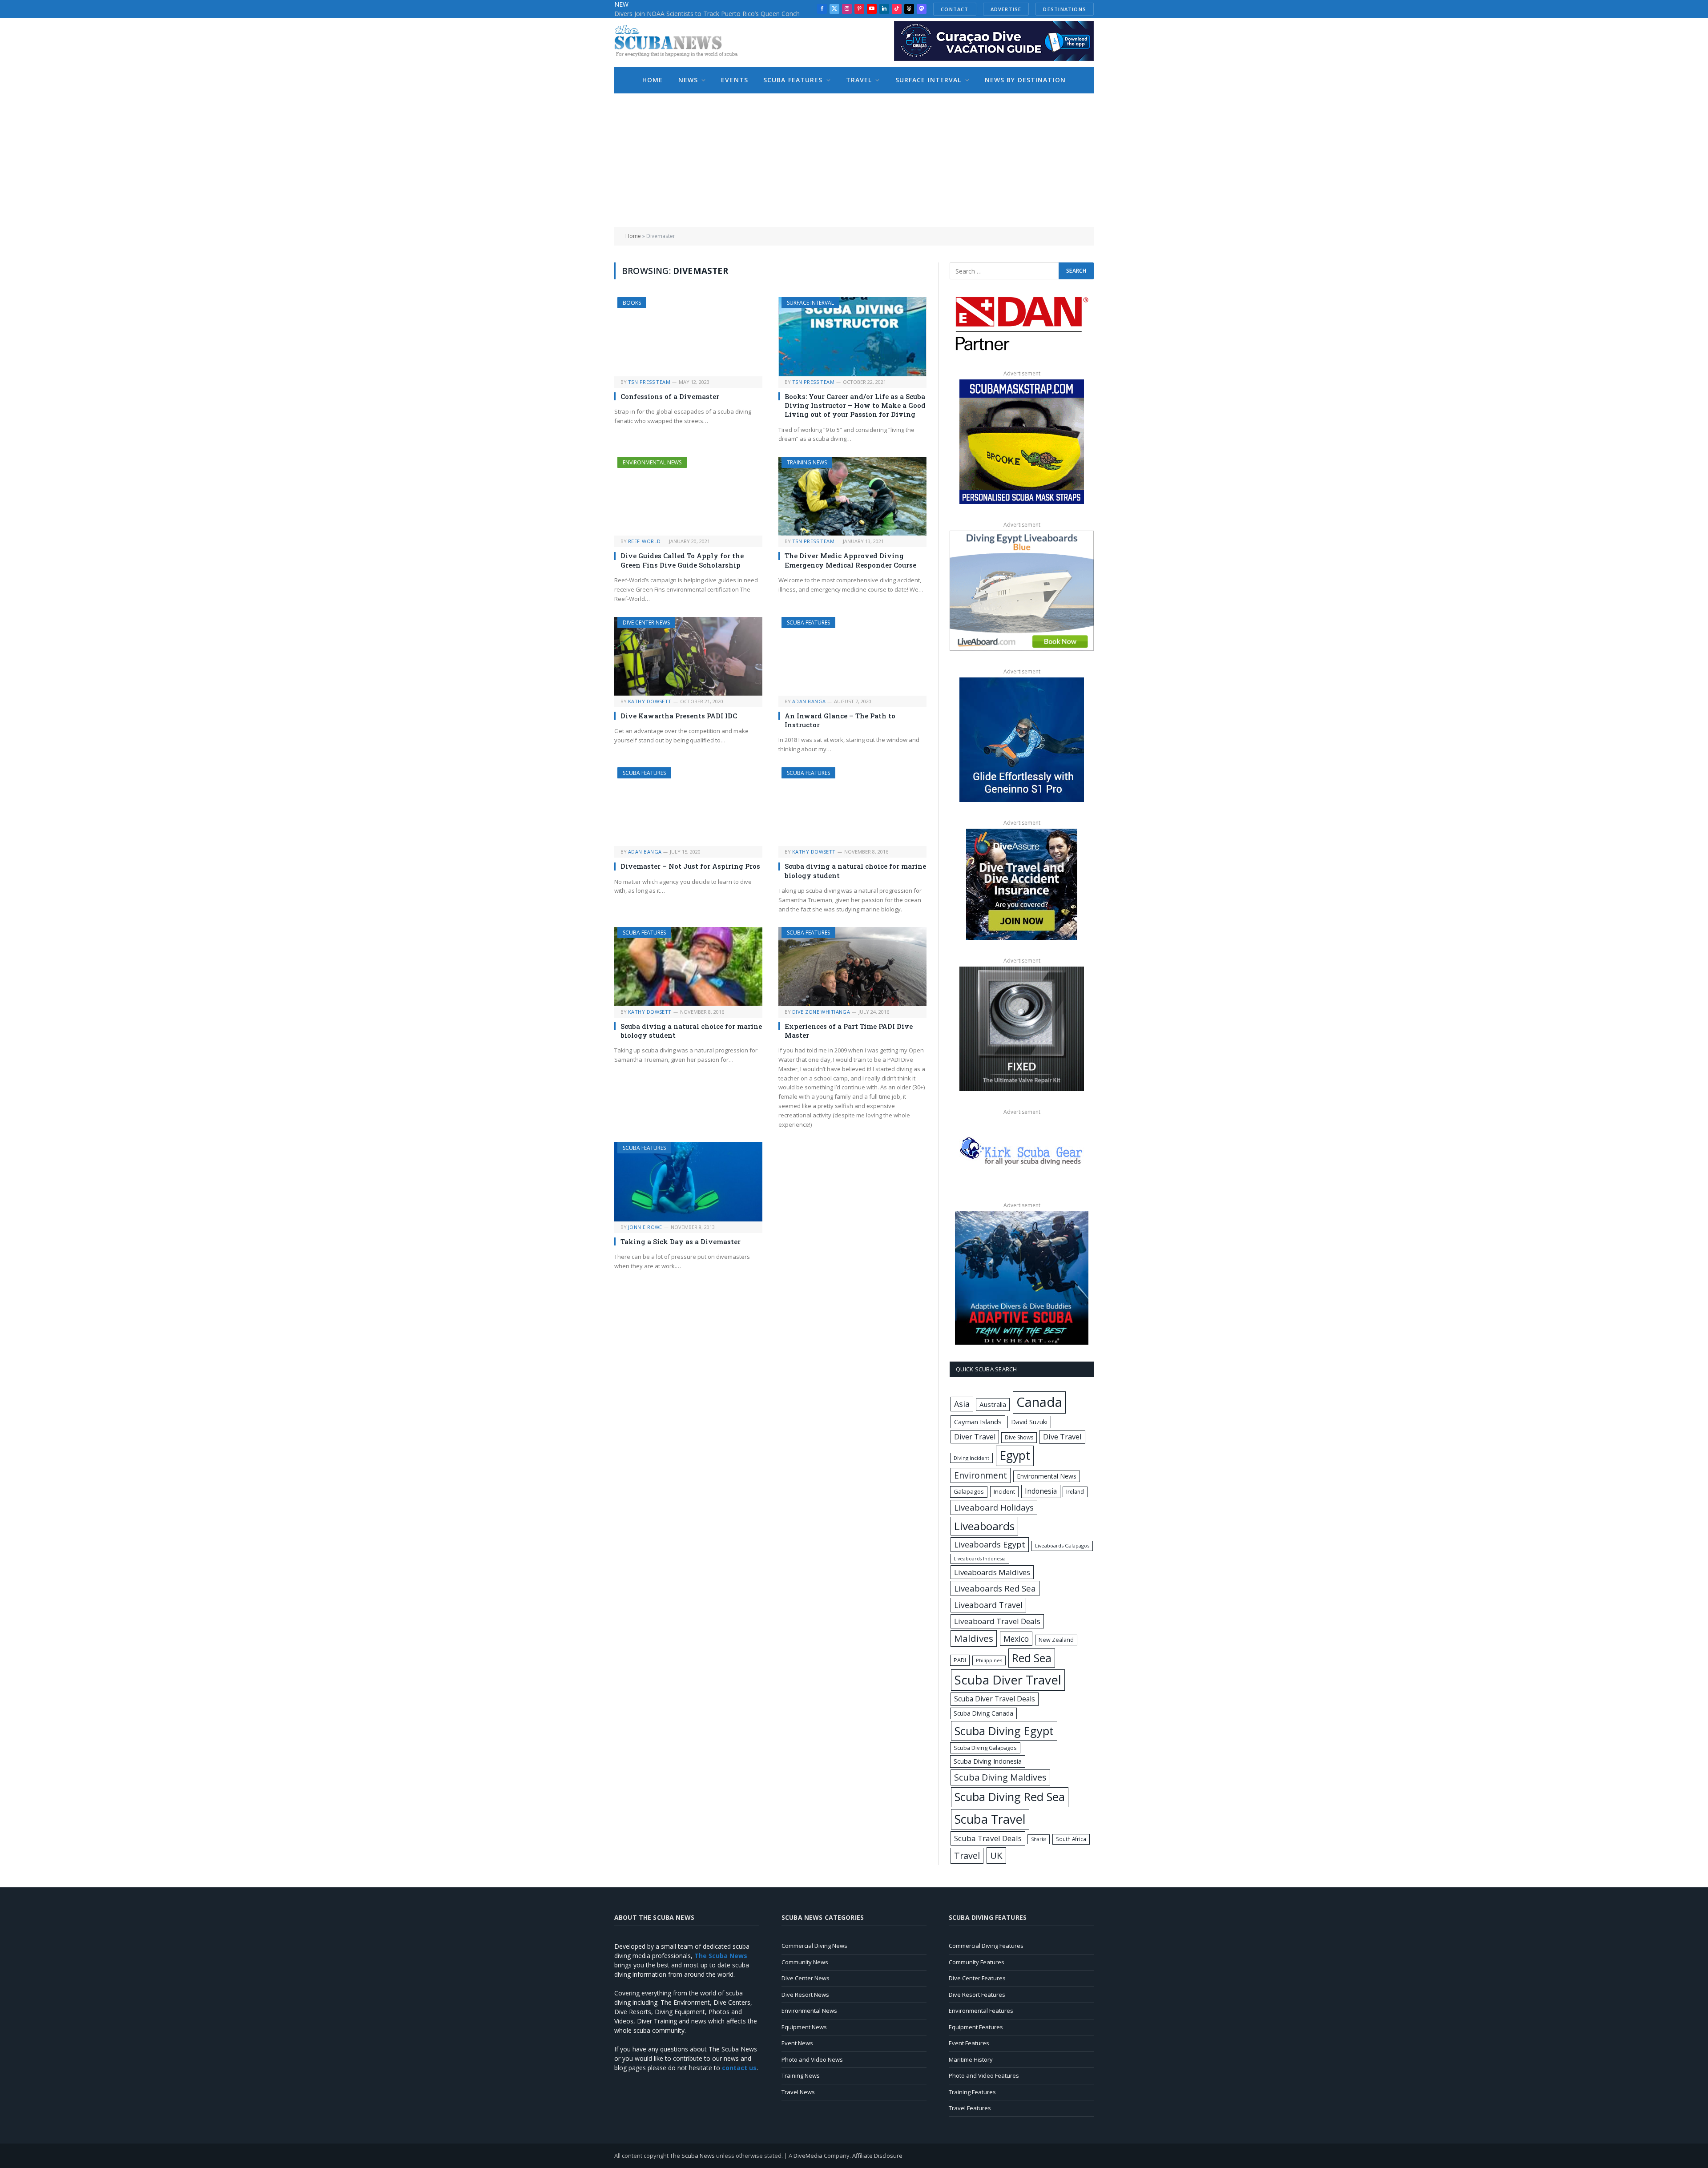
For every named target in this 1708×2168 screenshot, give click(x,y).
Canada (1039, 1402)
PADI (960, 1660)
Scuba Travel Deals (988, 1838)
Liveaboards (984, 1526)
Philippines (989, 1660)
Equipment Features (976, 2027)
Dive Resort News (805, 1995)
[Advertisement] (854, 160)
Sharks (1039, 1839)
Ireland (1075, 1492)
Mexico (1016, 1639)
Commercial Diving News (814, 1946)
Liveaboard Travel (988, 1605)
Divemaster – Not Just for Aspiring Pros (690, 866)
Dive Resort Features (977, 1995)
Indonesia (1041, 1491)
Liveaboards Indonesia (980, 1559)
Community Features (977, 1962)
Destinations (1075, 9)
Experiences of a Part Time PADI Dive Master (849, 1031)
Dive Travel (1062, 1437)
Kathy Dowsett (650, 701)
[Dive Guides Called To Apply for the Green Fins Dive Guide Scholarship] (688, 496)
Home (653, 80)
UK (996, 1855)
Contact (965, 9)
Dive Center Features (977, 1978)
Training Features (972, 2092)
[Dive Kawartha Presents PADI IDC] (688, 656)
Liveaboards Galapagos (1062, 1545)
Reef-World (644, 541)
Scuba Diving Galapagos (985, 1748)
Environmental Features (981, 2011)
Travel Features (970, 2108)
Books (632, 303)
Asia (962, 1404)
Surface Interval (929, 80)
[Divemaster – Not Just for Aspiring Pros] (688, 807)
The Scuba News (692, 2156)
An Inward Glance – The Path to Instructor (840, 720)
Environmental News (652, 462)
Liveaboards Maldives (992, 1572)
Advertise (1016, 9)
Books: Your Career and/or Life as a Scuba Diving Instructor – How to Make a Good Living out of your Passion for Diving (855, 405)
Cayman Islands (978, 1422)
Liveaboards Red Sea (995, 1588)
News (688, 80)
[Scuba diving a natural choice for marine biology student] (852, 807)
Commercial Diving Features (986, 1946)
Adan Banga (809, 701)
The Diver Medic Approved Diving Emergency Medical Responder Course (850, 560)
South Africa (1071, 1839)
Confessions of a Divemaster (670, 396)
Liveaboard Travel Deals (997, 1621)
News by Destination (1025, 80)
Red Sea (1032, 1658)
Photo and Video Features (984, 2075)
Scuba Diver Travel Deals (995, 1699)
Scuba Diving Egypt (1004, 1731)
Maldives (974, 1638)
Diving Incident (971, 1458)
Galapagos (969, 1491)
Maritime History (971, 2059)
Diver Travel (975, 1437)
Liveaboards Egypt (990, 1544)
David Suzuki (1029, 1422)
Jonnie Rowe (645, 1227)
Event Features (969, 2043)
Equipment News (804, 2027)
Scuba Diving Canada (983, 1713)
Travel (859, 80)
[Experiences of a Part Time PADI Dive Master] (852, 966)
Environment (981, 1475)
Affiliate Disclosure (877, 2156)
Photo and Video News (812, 2059)
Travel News (798, 2092)
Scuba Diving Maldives (1000, 1777)
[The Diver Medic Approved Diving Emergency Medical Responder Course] (852, 496)
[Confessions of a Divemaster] (688, 336)
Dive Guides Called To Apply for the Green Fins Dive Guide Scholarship (682, 560)
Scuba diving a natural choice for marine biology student (855, 870)
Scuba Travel (990, 1819)
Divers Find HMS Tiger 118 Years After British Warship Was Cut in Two (714, 14)
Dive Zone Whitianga (821, 1012)
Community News (805, 1962)
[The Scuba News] (681, 42)
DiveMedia (808, 2156)
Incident (1004, 1491)
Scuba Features (793, 80)
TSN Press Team (649, 382)
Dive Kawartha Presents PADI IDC (679, 716)
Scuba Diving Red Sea (1010, 1797)
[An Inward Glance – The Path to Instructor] (852, 656)
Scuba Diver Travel (1008, 1680)
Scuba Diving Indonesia (988, 1761)
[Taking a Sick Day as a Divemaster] (688, 1182)
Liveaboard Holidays (994, 1507)
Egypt (1015, 1455)
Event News (797, 2043)
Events (735, 80)
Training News (807, 462)
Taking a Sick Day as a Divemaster (681, 1241)
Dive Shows (1019, 1437)
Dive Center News (646, 623)
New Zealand (1056, 1640)
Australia (993, 1404)
